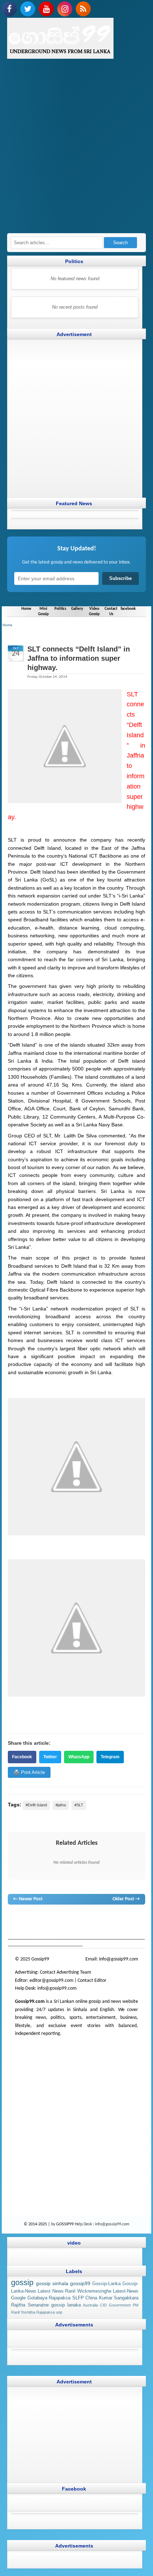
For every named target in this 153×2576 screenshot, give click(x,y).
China (91, 2298)
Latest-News (126, 2291)
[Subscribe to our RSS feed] (83, 9)
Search (120, 243)
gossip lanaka (66, 2305)
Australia (90, 2305)
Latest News (51, 2291)
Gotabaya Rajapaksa (49, 2298)
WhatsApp (79, 1757)
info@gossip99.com (118, 1959)
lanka (26, 1918)
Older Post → (126, 1899)
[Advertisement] (76, 150)
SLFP (78, 2298)
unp (59, 2312)
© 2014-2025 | (38, 2224)
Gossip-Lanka (106, 2284)
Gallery (77, 609)
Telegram (110, 1757)
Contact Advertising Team (65, 1972)
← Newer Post (28, 1899)
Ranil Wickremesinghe (88, 2291)
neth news (115, 1918)
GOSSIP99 (65, 2224)
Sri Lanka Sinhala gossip (84, 1925)
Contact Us (111, 611)
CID (103, 2305)
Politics (60, 609)
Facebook (22, 1757)
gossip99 (80, 2283)
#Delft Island (36, 1805)
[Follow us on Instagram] (65, 9)
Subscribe (120, 578)
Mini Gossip (43, 611)
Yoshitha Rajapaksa (38, 2312)
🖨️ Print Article (29, 1772)
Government (120, 2305)
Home (26, 609)
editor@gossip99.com (51, 1980)
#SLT (79, 1805)
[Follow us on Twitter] (28, 9)
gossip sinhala (52, 2283)
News (38, 1918)
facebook (128, 609)
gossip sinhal (46, 1925)
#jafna (61, 1805)
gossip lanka (92, 1918)
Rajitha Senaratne (30, 2305)
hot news (54, 1918)
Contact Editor (92, 1980)
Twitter (50, 1757)
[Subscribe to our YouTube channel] (46, 9)
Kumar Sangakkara (119, 2298)
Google (18, 2298)
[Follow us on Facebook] (9, 9)
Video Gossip (94, 611)
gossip (14, 1918)
